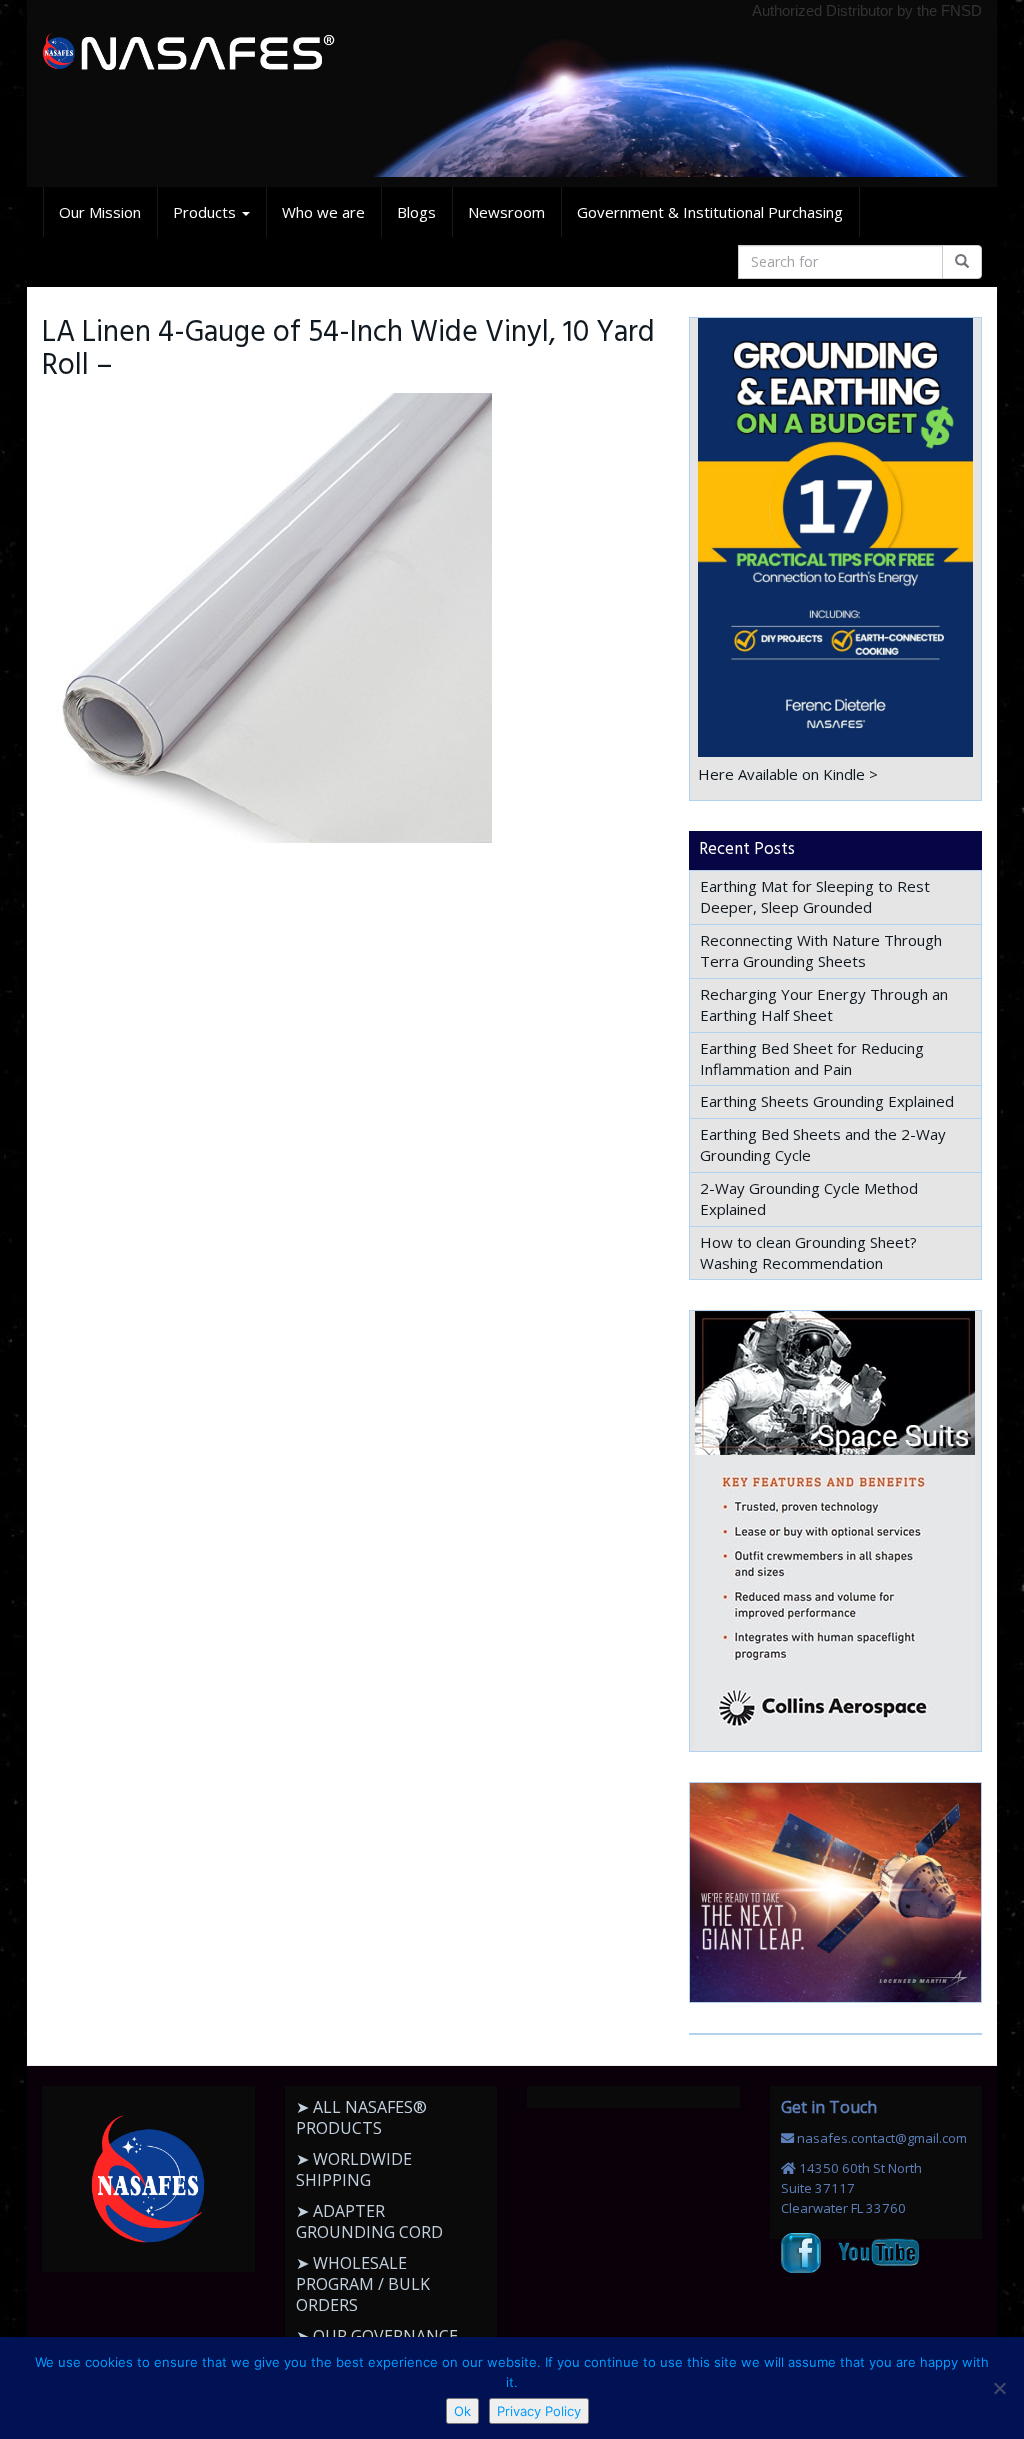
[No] (999, 2388)
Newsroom (506, 212)
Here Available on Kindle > (788, 774)
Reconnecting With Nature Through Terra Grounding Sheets (821, 950)
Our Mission (100, 212)
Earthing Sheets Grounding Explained (827, 1101)
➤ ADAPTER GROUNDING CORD (369, 2221)
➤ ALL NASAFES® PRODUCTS (361, 2117)
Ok (462, 2411)
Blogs (416, 212)
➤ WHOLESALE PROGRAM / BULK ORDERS (363, 2284)
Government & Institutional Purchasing (710, 212)
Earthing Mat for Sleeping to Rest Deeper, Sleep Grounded (815, 896)
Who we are (323, 212)
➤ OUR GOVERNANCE (377, 2336)
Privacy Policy (539, 2411)
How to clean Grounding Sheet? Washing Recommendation (808, 1252)
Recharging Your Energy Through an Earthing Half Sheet (824, 1004)
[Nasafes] (188, 52)
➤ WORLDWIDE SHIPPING (354, 2169)
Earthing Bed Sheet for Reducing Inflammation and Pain (812, 1058)
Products (206, 212)
